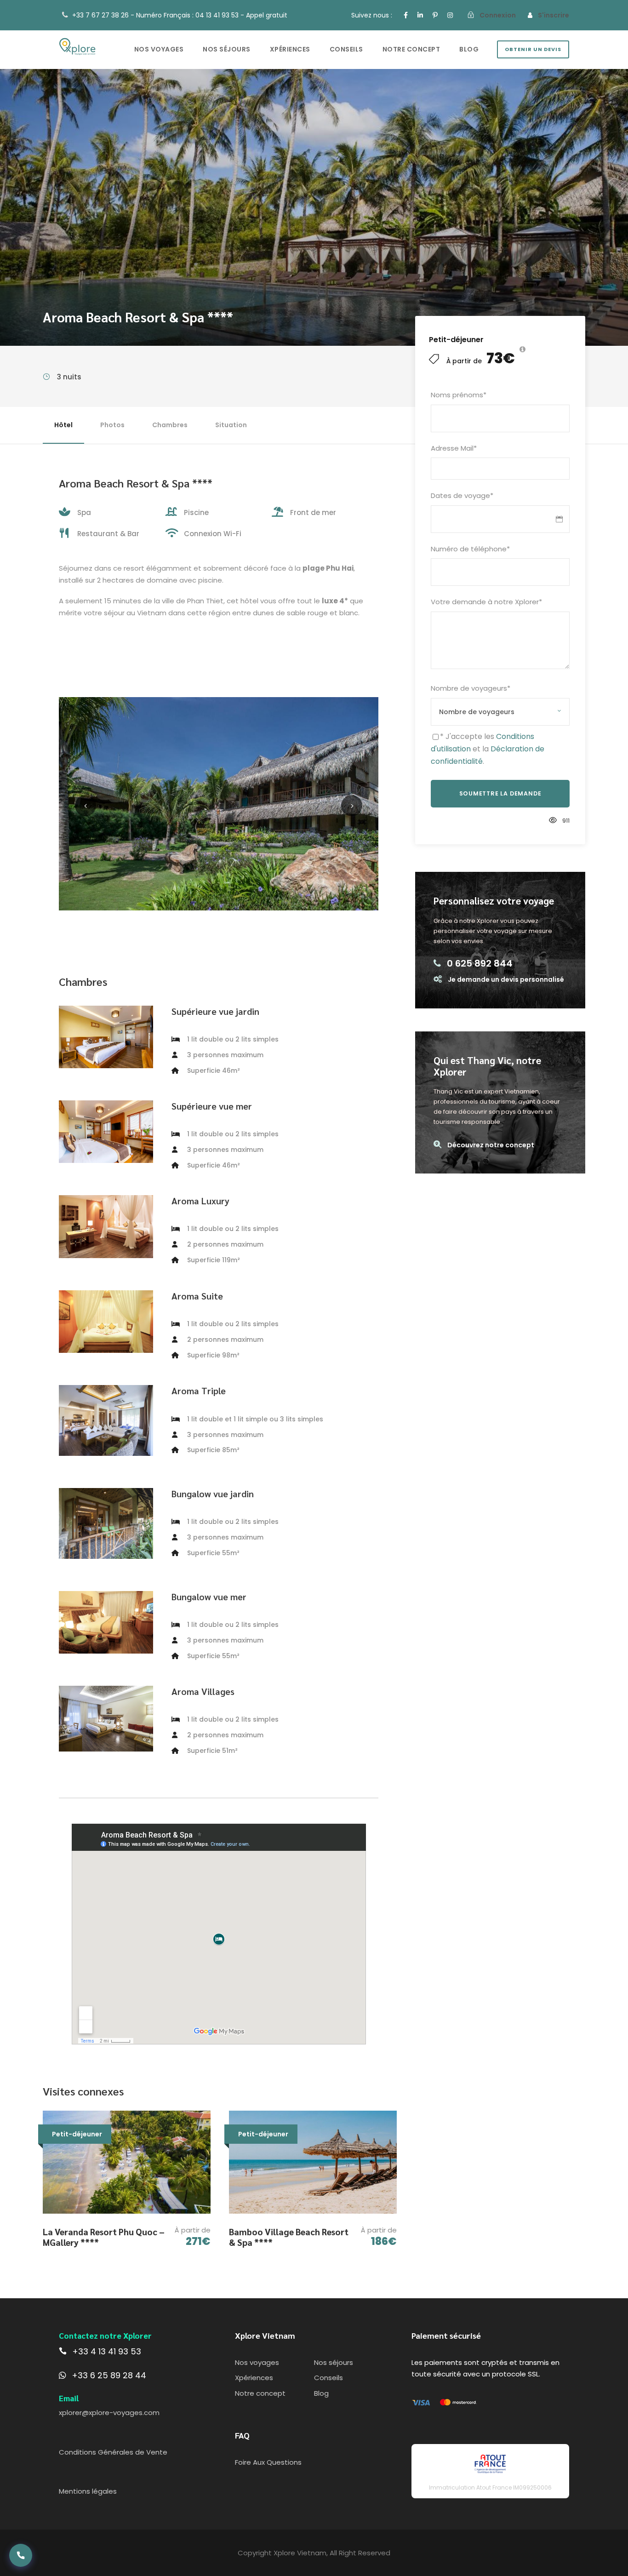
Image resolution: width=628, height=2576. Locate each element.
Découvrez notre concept (491, 1145)
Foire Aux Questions (268, 2462)
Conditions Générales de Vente (113, 2452)
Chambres (170, 425)
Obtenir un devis (533, 49)
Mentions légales (88, 2491)
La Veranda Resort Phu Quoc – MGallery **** (104, 2237)
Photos (112, 425)
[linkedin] (420, 15)
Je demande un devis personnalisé (506, 979)
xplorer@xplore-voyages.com (109, 2413)
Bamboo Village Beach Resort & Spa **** (289, 2237)
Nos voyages (159, 49)
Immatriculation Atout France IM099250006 (490, 2487)
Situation (231, 425)
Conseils (346, 49)
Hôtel (63, 425)
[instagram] (450, 15)
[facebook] (406, 15)
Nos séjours (227, 49)
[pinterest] (435, 15)
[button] (21, 2555)
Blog (469, 49)
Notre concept (411, 49)
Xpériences (290, 49)
